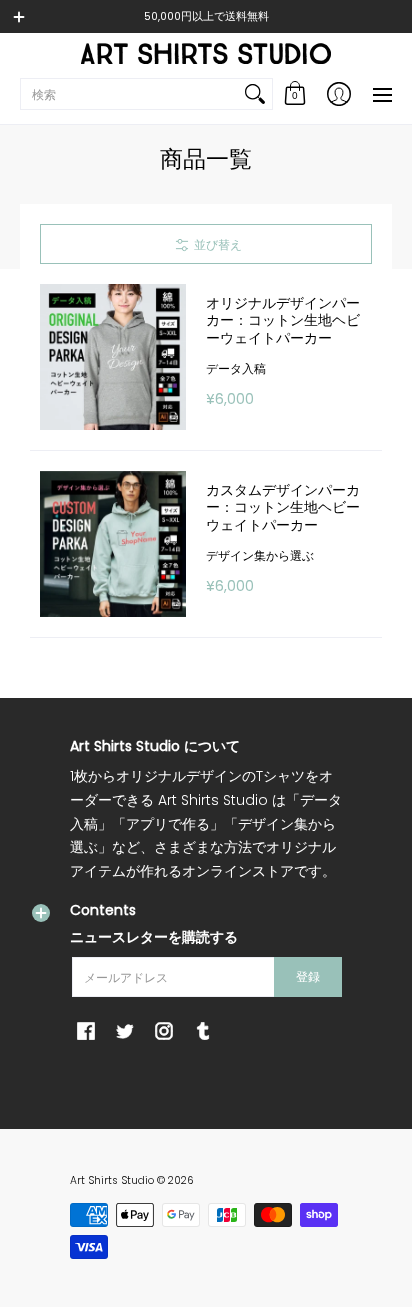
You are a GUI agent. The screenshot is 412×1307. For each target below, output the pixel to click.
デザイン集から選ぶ (260, 555)
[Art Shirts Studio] (206, 53)
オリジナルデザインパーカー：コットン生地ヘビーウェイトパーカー (283, 320)
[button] (295, 94)
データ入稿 (236, 368)
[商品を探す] (255, 94)
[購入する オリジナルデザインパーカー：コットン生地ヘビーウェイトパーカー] (113, 357)
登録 (308, 976)
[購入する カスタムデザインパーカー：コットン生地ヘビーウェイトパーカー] (113, 544)
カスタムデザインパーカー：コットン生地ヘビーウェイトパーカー (283, 507)
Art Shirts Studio (112, 1180)
